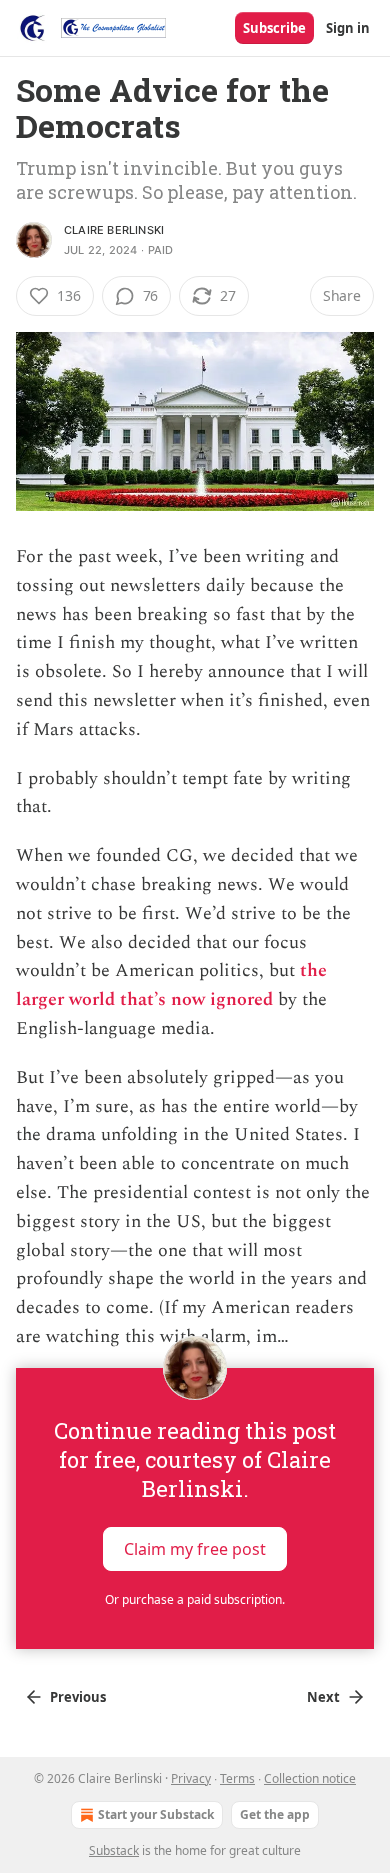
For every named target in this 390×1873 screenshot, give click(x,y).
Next (323, 1697)
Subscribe (274, 28)
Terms (237, 1778)
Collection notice (310, 1778)
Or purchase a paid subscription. (195, 1599)
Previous (78, 1697)
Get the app (275, 1814)
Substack (114, 1850)
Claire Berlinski (114, 230)
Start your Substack (156, 1814)
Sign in (348, 28)
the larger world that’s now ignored (171, 985)
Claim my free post (195, 1549)
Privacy (191, 1778)
